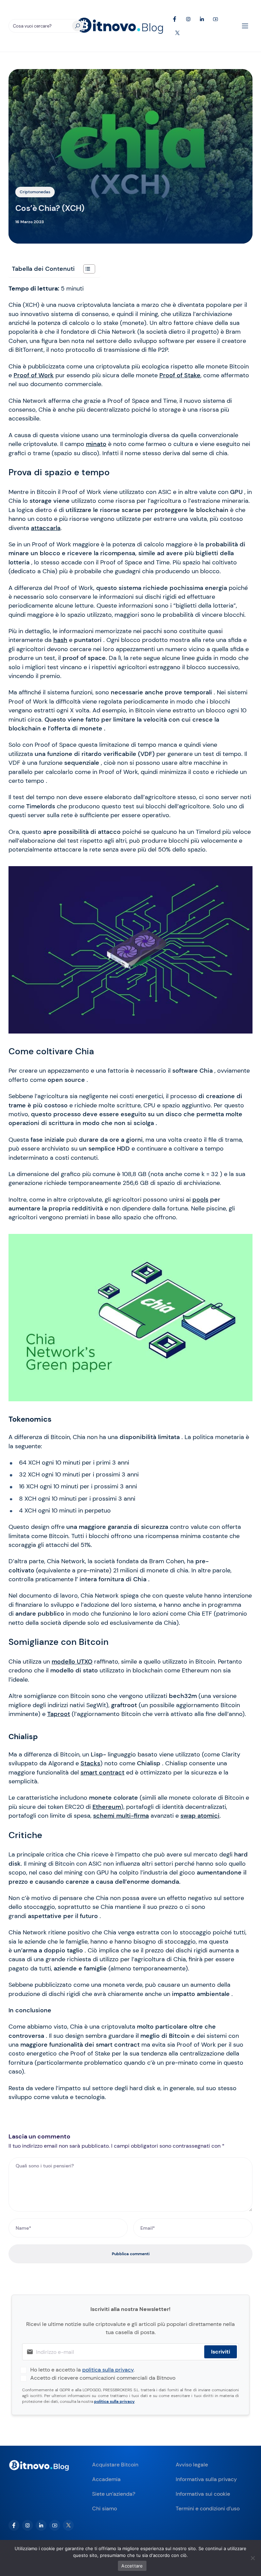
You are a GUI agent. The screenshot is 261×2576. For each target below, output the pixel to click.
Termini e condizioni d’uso (208, 2508)
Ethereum (107, 1807)
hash (60, 640)
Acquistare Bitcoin (115, 2465)
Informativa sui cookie (203, 2494)
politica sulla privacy (108, 2370)
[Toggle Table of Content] (86, 269)
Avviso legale (192, 2465)
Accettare (132, 2566)
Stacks (90, 1763)
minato (96, 444)
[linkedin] (41, 2525)
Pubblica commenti (131, 2254)
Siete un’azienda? (114, 2494)
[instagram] (28, 2525)
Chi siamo (105, 2508)
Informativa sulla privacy (206, 2479)
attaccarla (46, 528)
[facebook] (14, 2525)
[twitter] (68, 2525)
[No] (253, 2558)
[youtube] (55, 2525)
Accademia (106, 2479)
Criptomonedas (35, 192)
